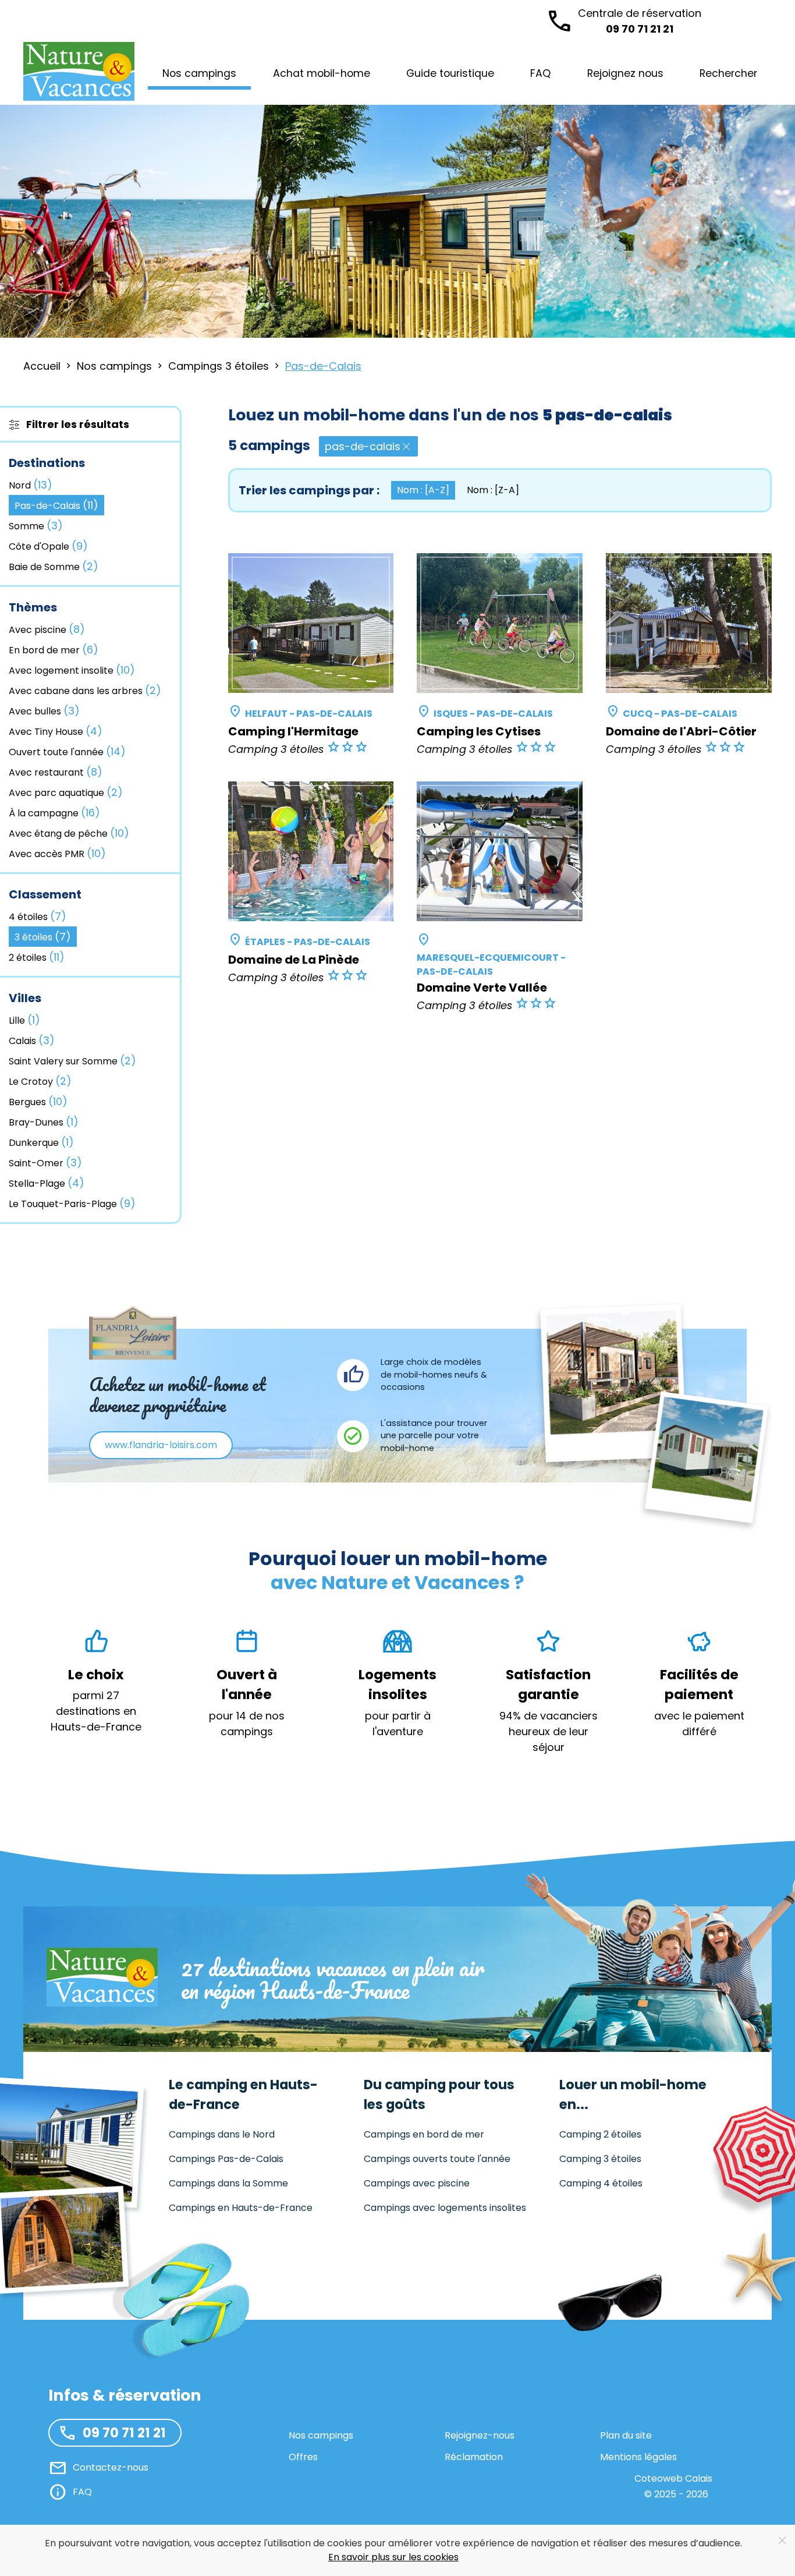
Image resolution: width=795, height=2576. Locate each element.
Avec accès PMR (57, 853)
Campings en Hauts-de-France (241, 2208)
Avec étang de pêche (69, 833)
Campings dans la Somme (228, 2183)
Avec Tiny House (56, 731)
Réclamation (474, 2457)
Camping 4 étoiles (601, 2183)
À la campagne (54, 813)
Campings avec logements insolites (445, 2208)
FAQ (540, 73)
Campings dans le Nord (222, 2134)
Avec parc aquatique (66, 792)
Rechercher (728, 73)
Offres (303, 2457)
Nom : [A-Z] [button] (423, 490)
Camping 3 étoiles (600, 2159)
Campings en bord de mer (424, 2134)
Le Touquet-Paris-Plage (72, 1203)
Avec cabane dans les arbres (85, 690)
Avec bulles (44, 711)
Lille (24, 1020)
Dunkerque (41, 1142)
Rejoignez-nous (480, 2435)
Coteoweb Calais (673, 2478)
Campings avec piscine (417, 2183)
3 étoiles (43, 937)
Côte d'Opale (48, 546)
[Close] (782, 2540)
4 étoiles (38, 916)
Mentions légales (638, 2457)
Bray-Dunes (44, 1122)
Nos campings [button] (199, 73)
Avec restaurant (56, 772)
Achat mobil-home (322, 73)
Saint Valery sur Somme (72, 1061)
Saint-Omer (45, 1163)
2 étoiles (37, 957)
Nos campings (321, 2435)
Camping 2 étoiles (600, 2134)
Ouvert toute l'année (67, 751)
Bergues (38, 1101)
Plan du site (626, 2435)
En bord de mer (54, 650)
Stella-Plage (47, 1183)
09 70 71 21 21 (640, 21)
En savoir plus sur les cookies (393, 2557)
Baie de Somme (54, 566)
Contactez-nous (111, 2467)
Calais (32, 1040)
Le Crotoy (40, 1081)
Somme (36, 526)
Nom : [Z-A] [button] (493, 490)
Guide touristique (450, 73)
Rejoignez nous (625, 73)
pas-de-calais (363, 446)
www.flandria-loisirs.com (161, 1445)
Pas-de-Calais (56, 505)
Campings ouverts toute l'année (437, 2159)
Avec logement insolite (72, 670)
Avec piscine (47, 629)
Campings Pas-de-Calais (226, 2159)
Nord (31, 485)
